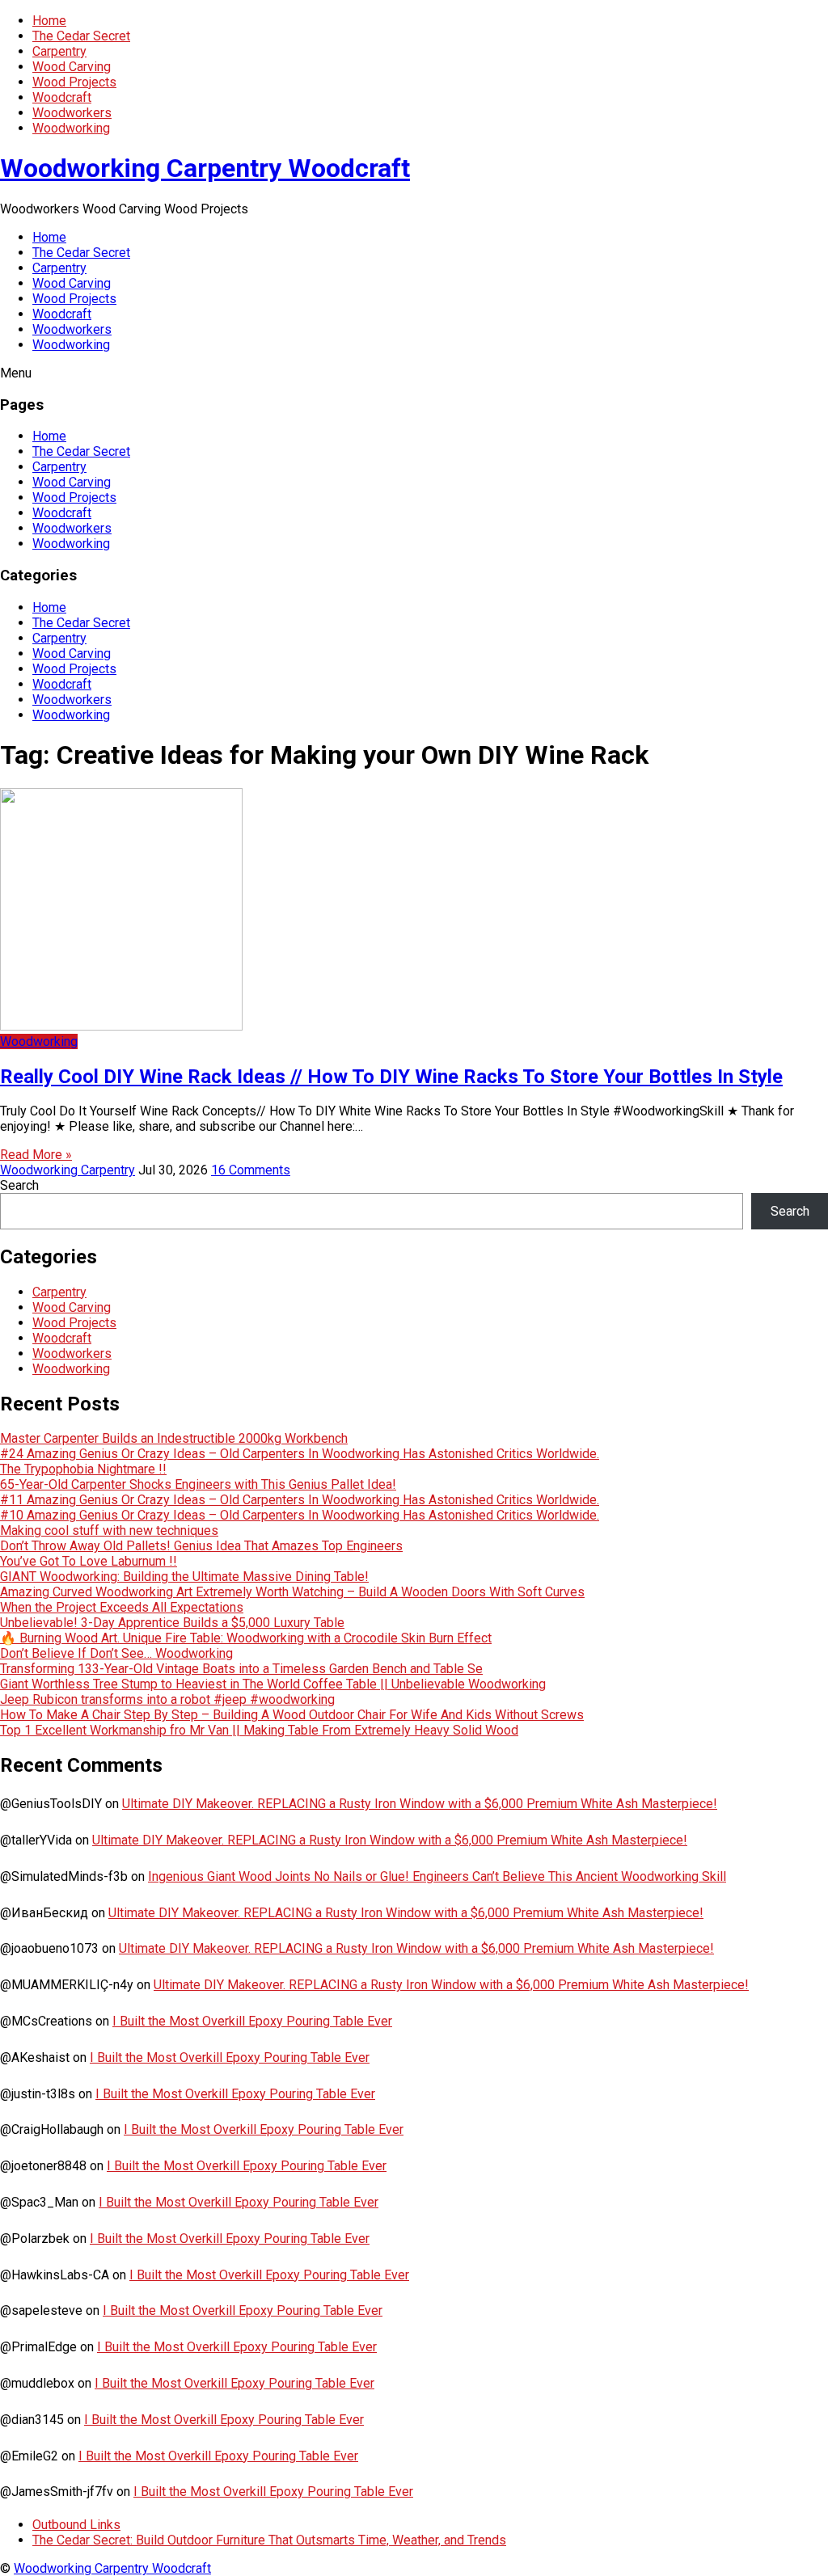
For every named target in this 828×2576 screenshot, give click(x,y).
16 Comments (251, 1170)
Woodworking (71, 128)
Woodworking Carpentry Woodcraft (205, 168)
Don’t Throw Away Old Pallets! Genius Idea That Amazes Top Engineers (201, 1546)
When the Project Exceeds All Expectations (122, 1607)
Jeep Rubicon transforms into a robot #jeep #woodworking (167, 1699)
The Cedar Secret (81, 36)
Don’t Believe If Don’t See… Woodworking (116, 1653)
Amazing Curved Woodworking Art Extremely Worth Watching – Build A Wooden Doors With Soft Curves (292, 1592)
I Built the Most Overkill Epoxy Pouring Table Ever (252, 2021)
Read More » (36, 1155)
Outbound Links (76, 2525)
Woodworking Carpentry (68, 1170)
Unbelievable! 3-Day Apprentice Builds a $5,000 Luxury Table (172, 1623)
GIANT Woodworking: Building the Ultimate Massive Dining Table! (184, 1577)
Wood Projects (74, 82)
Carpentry (59, 51)
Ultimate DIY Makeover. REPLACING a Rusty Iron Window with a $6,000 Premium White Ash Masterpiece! (420, 1804)
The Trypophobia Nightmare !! (83, 1469)
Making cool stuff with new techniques (109, 1530)
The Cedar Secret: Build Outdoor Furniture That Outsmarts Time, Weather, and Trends (269, 2540)
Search (19, 1185)
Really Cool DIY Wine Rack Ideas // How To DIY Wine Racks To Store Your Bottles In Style (391, 1077)
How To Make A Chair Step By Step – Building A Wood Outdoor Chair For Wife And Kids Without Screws (292, 1715)
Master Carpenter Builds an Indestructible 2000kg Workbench (174, 1438)
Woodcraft (62, 97)
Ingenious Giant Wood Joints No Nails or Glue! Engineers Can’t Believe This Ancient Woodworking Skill (437, 1876)
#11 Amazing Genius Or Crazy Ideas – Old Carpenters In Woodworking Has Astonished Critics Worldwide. (300, 1500)
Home (49, 21)
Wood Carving (72, 67)
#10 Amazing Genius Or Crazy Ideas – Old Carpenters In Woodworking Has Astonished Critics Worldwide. (300, 1515)
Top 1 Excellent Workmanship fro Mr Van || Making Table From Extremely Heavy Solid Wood (259, 1730)
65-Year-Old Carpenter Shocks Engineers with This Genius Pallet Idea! (198, 1484)
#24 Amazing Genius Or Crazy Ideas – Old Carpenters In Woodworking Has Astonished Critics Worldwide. (300, 1454)
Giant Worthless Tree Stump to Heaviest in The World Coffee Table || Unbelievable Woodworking (273, 1684)
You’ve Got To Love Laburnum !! (89, 1561)
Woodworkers (72, 113)
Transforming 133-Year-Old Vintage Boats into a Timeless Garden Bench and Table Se (241, 1669)
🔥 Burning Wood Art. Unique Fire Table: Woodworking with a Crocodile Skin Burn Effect (246, 1638)
